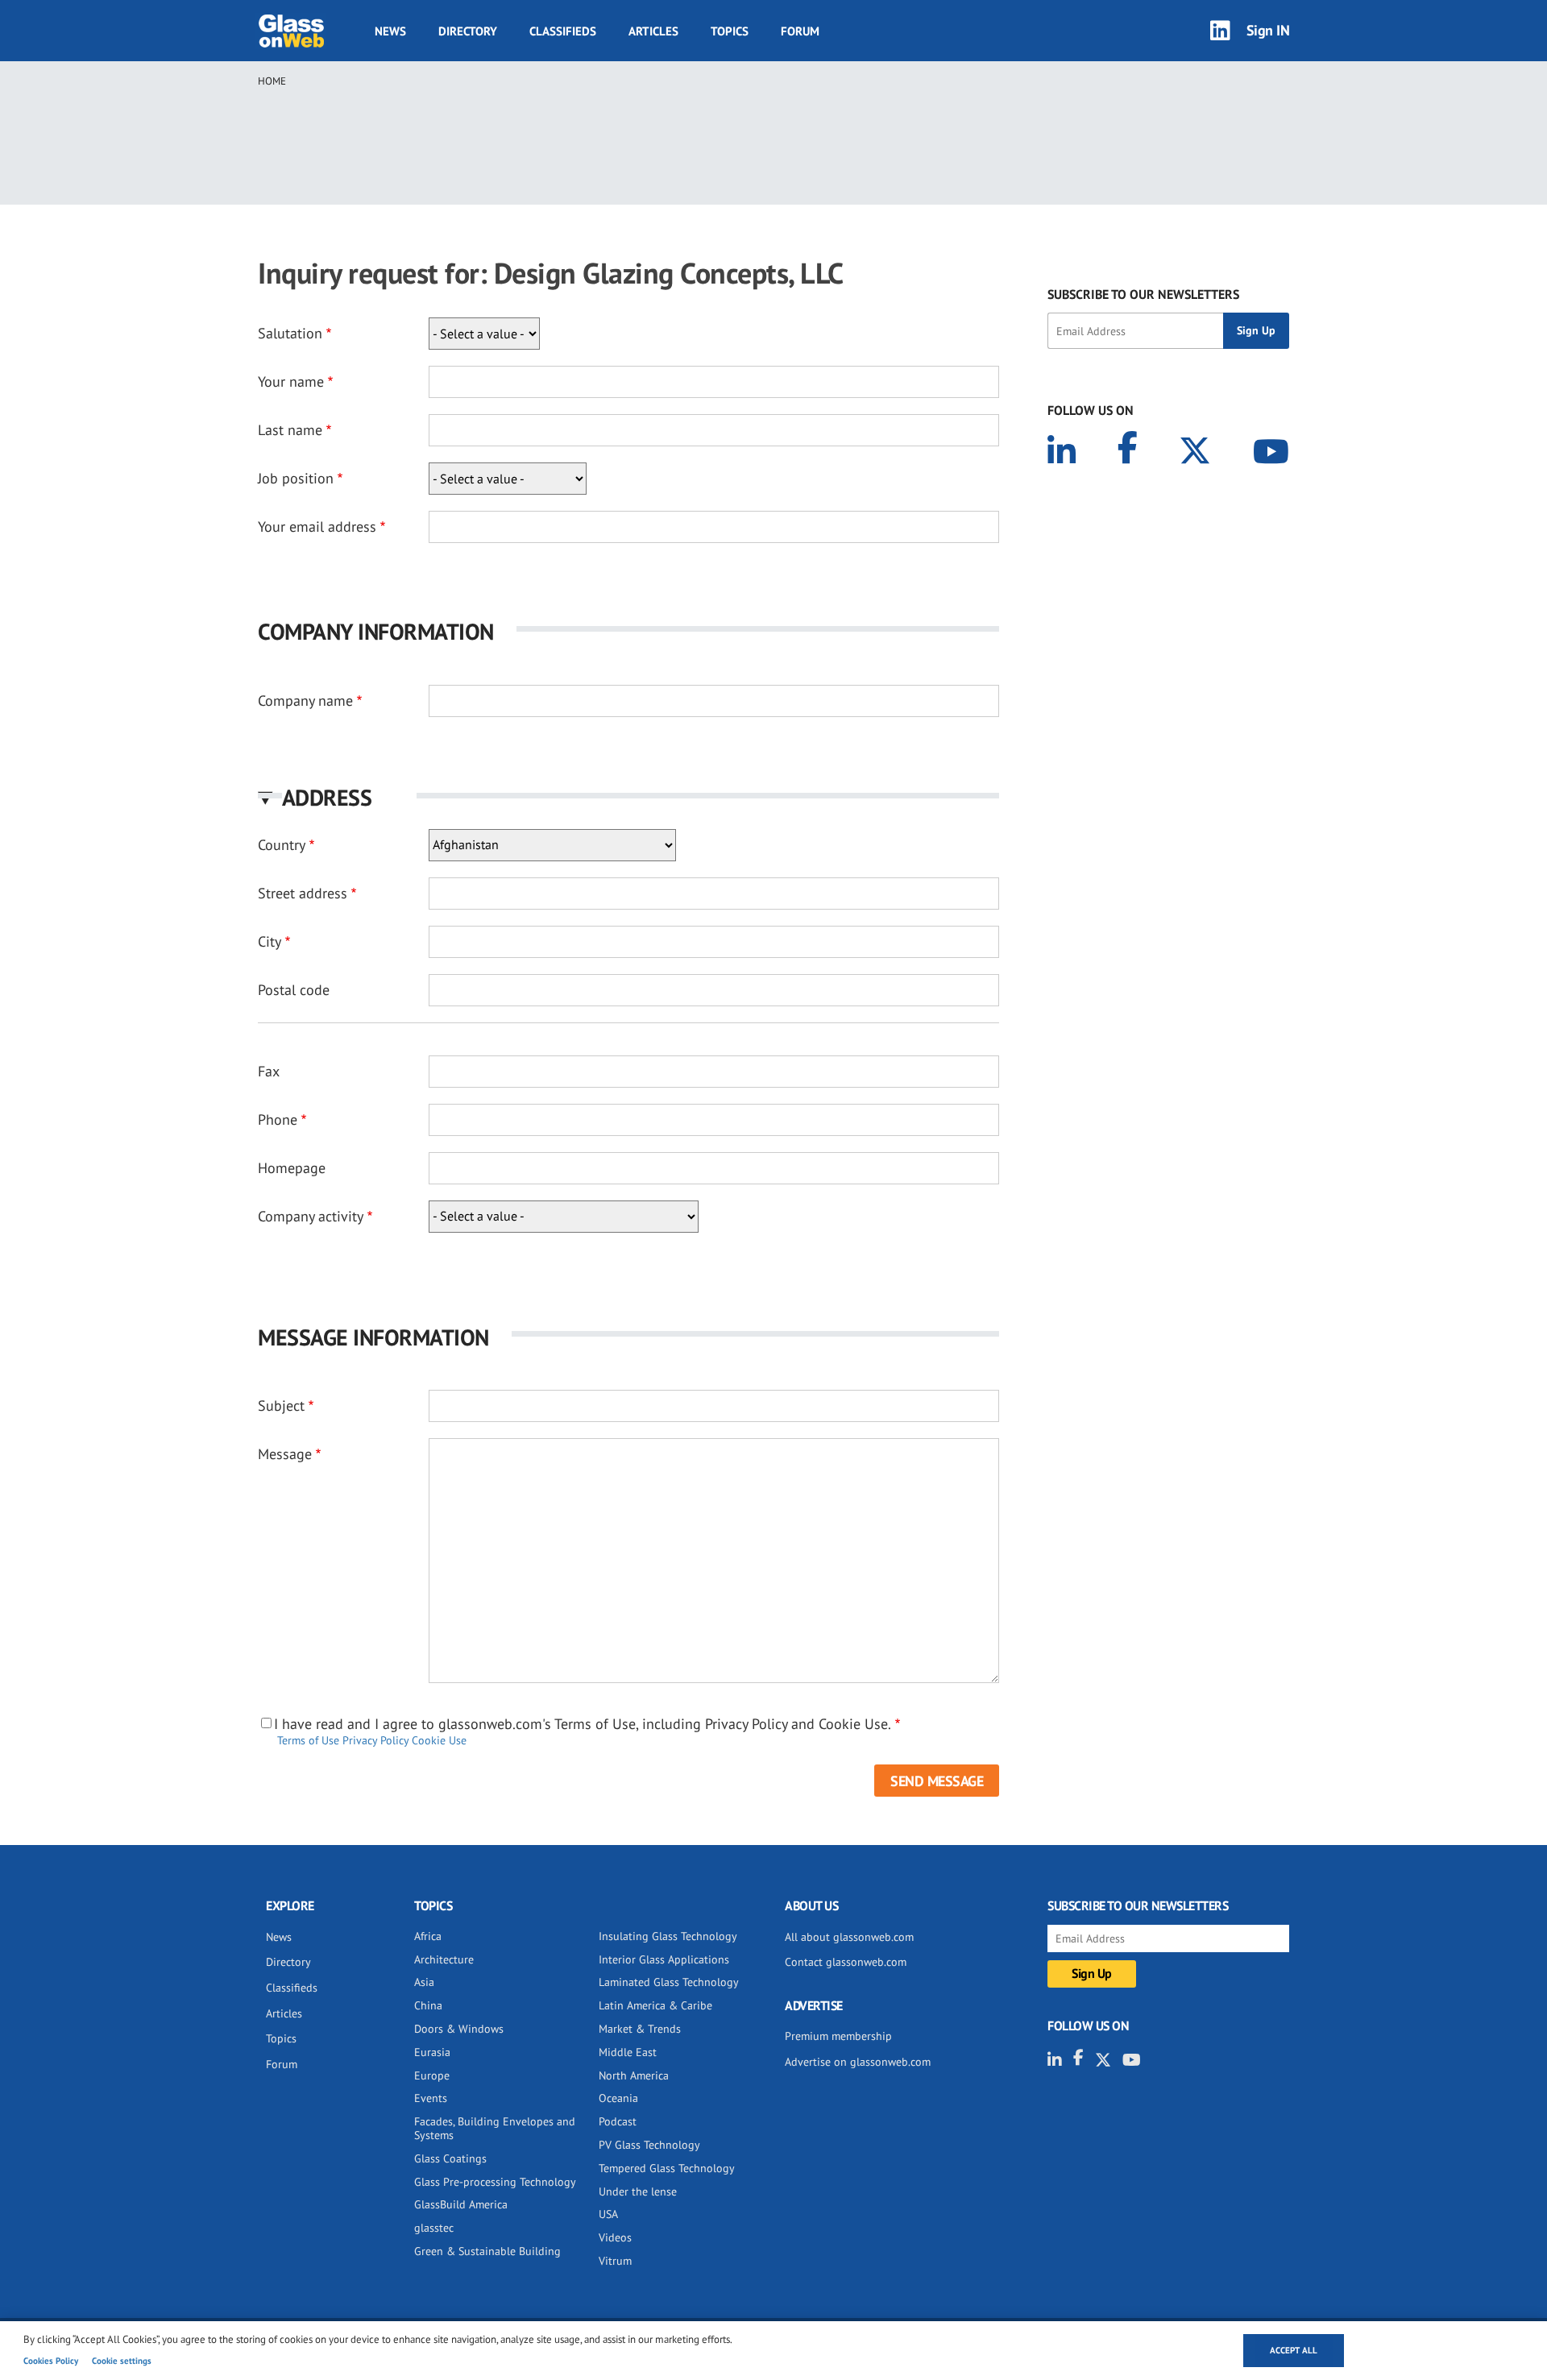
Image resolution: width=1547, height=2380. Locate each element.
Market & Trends (640, 2029)
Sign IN (1268, 30)
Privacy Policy (375, 1740)
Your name (291, 381)
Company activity (311, 1216)
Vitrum (615, 2261)
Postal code (294, 990)
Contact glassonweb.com (846, 1962)
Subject (281, 1406)
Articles (653, 31)
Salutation (290, 333)
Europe (432, 2075)
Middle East (628, 2052)
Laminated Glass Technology (669, 1982)
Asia (424, 1982)
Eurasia (432, 2052)
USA (608, 2214)
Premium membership (838, 2036)
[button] (628, 797)
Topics (730, 31)
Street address (303, 893)
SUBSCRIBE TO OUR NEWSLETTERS (1143, 294)
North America (634, 2075)
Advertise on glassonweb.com (858, 2062)
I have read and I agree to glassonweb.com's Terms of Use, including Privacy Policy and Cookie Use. (583, 1724)
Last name (290, 430)
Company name (305, 701)
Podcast (618, 2121)
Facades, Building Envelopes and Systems (495, 2128)
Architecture (444, 1959)
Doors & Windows (459, 2029)
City (270, 941)
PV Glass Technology (649, 2145)
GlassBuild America (461, 2204)
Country (282, 845)
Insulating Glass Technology (668, 1936)
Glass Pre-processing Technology (495, 2182)
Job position (296, 478)
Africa (428, 1936)
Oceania (618, 2098)
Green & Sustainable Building (487, 2251)
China (428, 2005)
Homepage (292, 1168)
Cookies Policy (51, 2361)
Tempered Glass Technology (667, 2168)
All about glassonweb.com (849, 1937)
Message (285, 1454)
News (390, 31)
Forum (800, 31)
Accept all (1294, 2350)
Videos (615, 2237)
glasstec (434, 2228)
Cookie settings (122, 2361)
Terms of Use (308, 1740)
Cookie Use (439, 1740)
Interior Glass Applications (664, 1959)
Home (272, 81)
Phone (278, 1120)
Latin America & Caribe (655, 2005)
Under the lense (638, 2191)
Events (431, 2098)
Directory (468, 31)
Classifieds (563, 31)
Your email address (317, 527)
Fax (269, 1071)
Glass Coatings (450, 2158)
